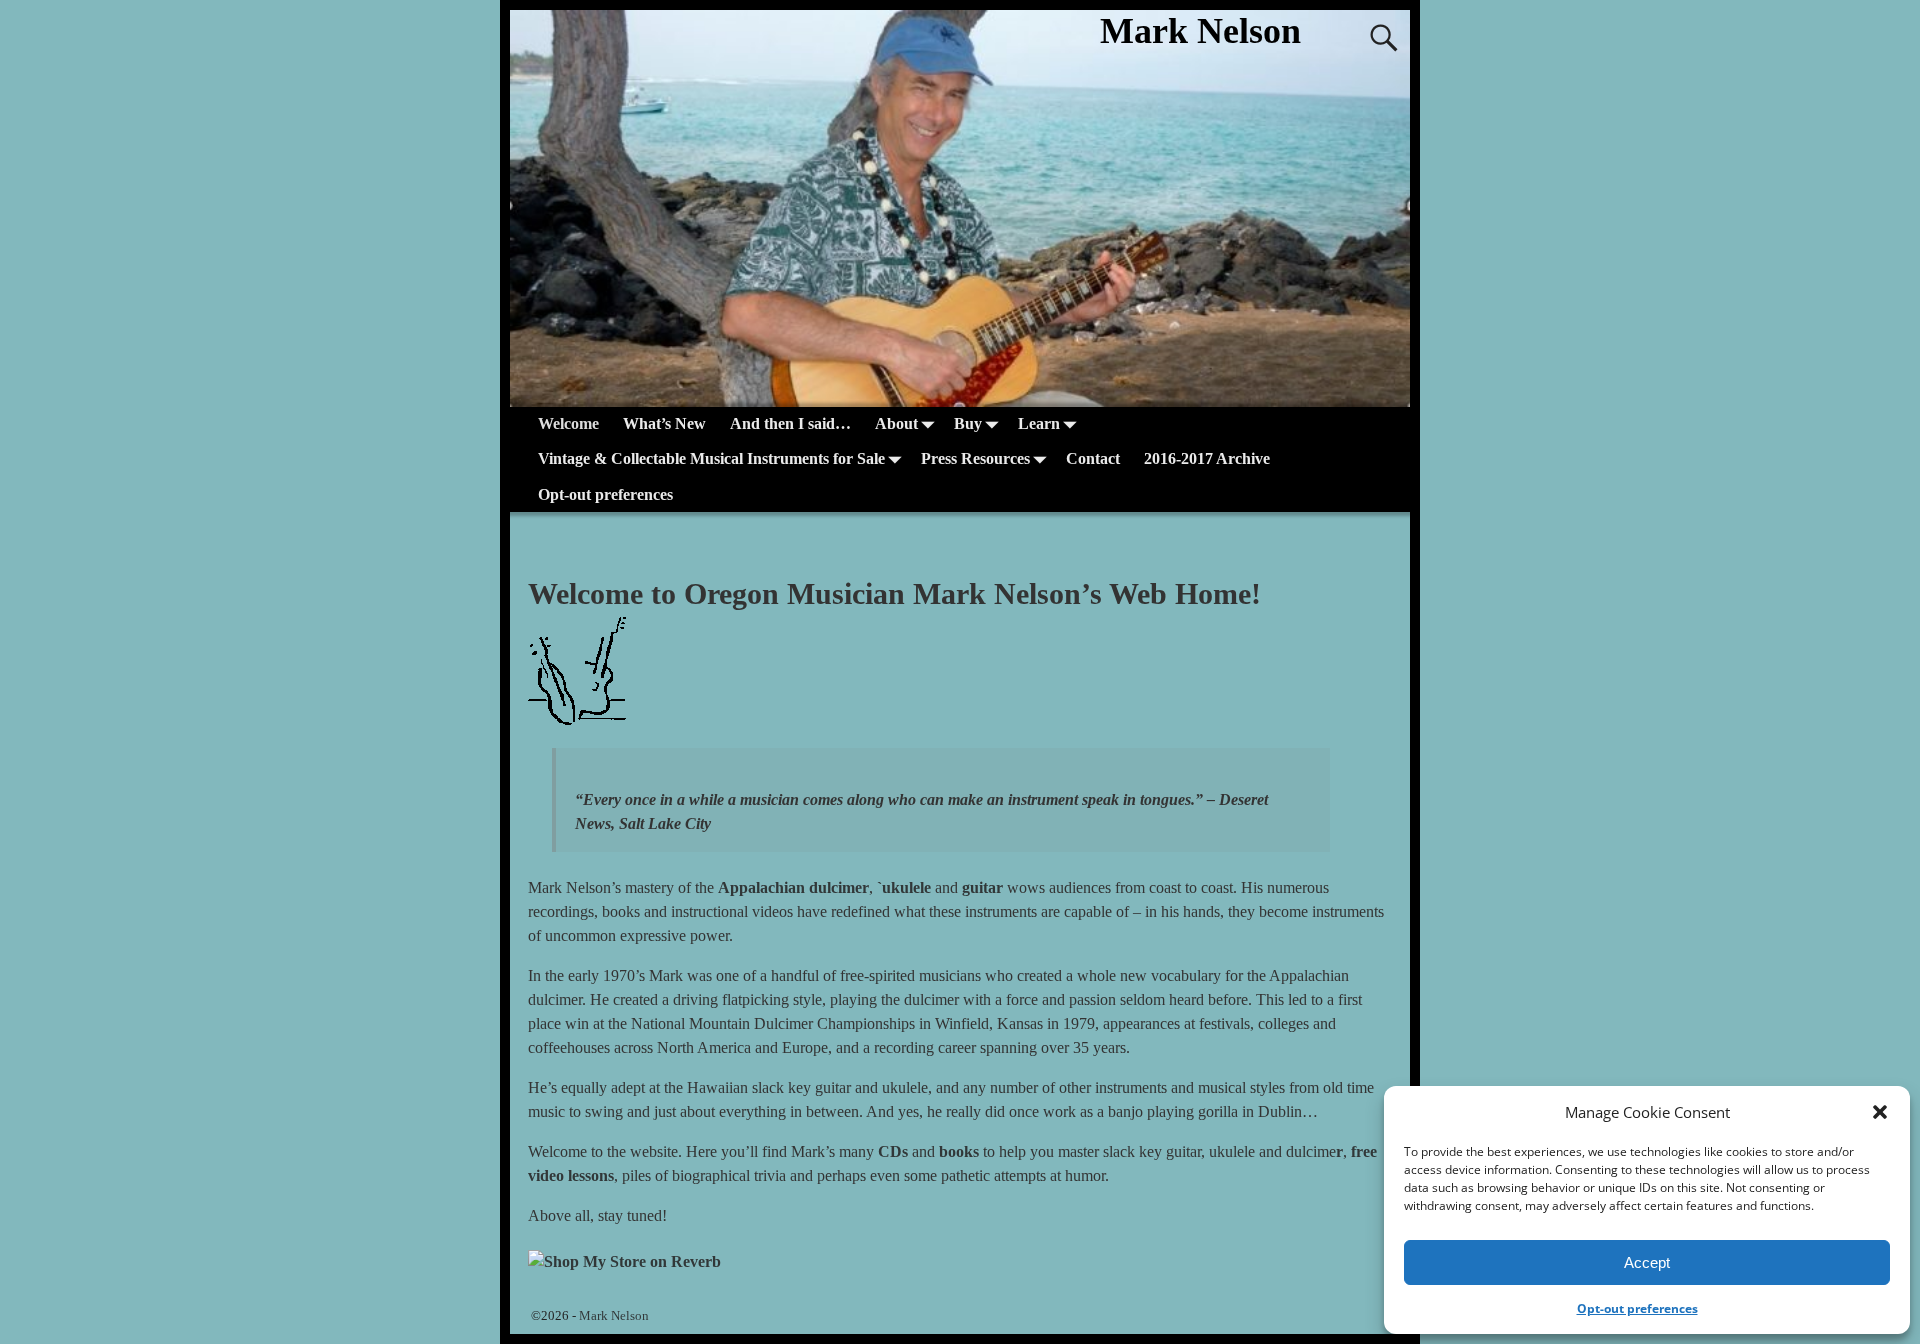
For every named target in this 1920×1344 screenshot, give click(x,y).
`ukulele (904, 887)
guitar (982, 887)
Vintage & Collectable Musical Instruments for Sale (711, 458)
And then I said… (790, 423)
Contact (1093, 458)
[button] (1880, 1112)
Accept (1647, 1262)
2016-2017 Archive (1207, 458)
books (959, 1151)
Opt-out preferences (1637, 1308)
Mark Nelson (1200, 31)
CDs (893, 1151)
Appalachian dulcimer (793, 887)
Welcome (568, 423)
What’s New (664, 423)
